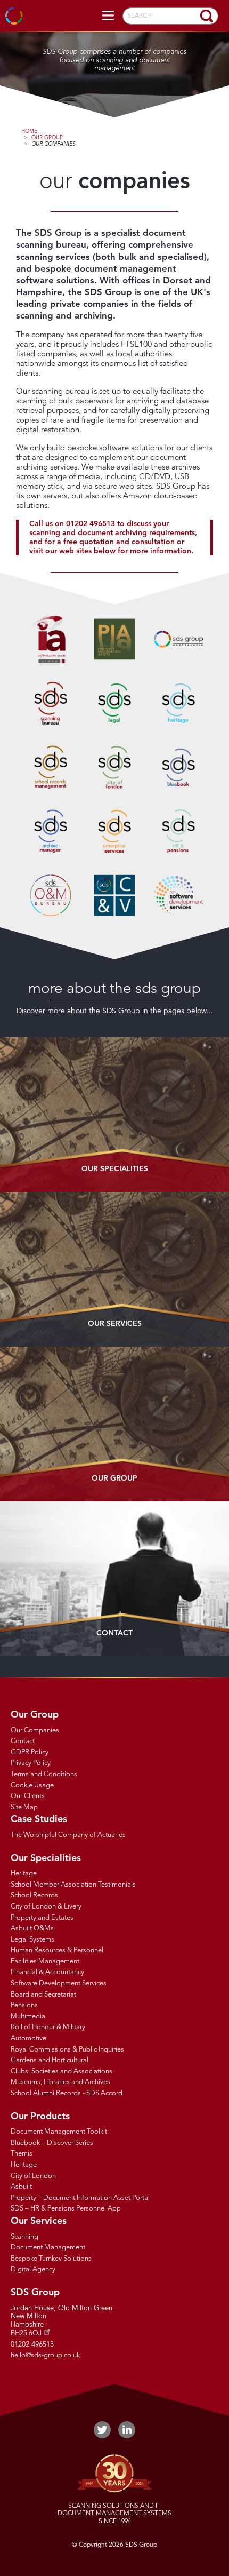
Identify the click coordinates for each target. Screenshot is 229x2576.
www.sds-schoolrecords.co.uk (51, 767)
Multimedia (28, 2017)
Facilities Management (45, 1962)
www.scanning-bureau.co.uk (51, 703)
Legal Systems (32, 1940)
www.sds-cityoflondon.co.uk (114, 767)
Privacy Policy (31, 1763)
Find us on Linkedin (127, 2430)
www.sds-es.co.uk (114, 831)
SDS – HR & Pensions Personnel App (66, 2209)
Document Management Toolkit (59, 2132)
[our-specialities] (114, 1115)
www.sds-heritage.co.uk (178, 703)
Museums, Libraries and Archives (60, 2082)
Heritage (24, 1874)
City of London (33, 2176)
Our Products (40, 2117)
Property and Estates (42, 1918)
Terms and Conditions (44, 1774)
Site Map (24, 1807)
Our (115, 1169)
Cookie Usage (32, 1786)
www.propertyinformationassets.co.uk (114, 639)
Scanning (24, 2237)
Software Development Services (59, 1983)
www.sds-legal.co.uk (114, 703)
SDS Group (15, 16)
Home (29, 131)
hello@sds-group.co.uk (45, 2355)
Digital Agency (33, 2269)
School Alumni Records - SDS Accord (67, 2093)
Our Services (115, 1324)
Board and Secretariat (43, 1995)
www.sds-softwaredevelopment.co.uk (178, 895)
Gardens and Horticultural (50, 2060)
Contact (114, 1633)
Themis (22, 2154)
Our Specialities (46, 1858)
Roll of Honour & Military (48, 2027)
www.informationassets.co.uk (51, 639)
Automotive (28, 2038)
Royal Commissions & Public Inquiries (67, 2050)
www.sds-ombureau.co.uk (51, 895)
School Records (34, 1895)
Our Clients (28, 1796)
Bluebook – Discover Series (52, 2143)
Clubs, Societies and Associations (62, 2072)
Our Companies (54, 144)
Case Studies (39, 1819)
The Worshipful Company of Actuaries (68, 1835)
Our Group (47, 138)
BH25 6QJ (26, 2333)
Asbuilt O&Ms (32, 1929)
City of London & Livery (46, 1907)
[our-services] (114, 1269)
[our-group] (114, 1424)
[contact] (114, 1579)
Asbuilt (21, 2187)
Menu (108, 16)
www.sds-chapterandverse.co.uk (114, 895)
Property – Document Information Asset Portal (80, 2198)
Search (207, 16)
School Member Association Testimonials (73, 1885)
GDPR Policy (30, 1752)
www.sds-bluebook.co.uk (178, 767)
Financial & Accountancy (47, 1972)
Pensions (24, 2005)
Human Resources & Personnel (57, 1950)
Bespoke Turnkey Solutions (51, 2259)
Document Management (48, 2248)
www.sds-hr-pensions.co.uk (178, 831)
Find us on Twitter (102, 2430)
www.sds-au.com (178, 639)
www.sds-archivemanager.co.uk (51, 831)
